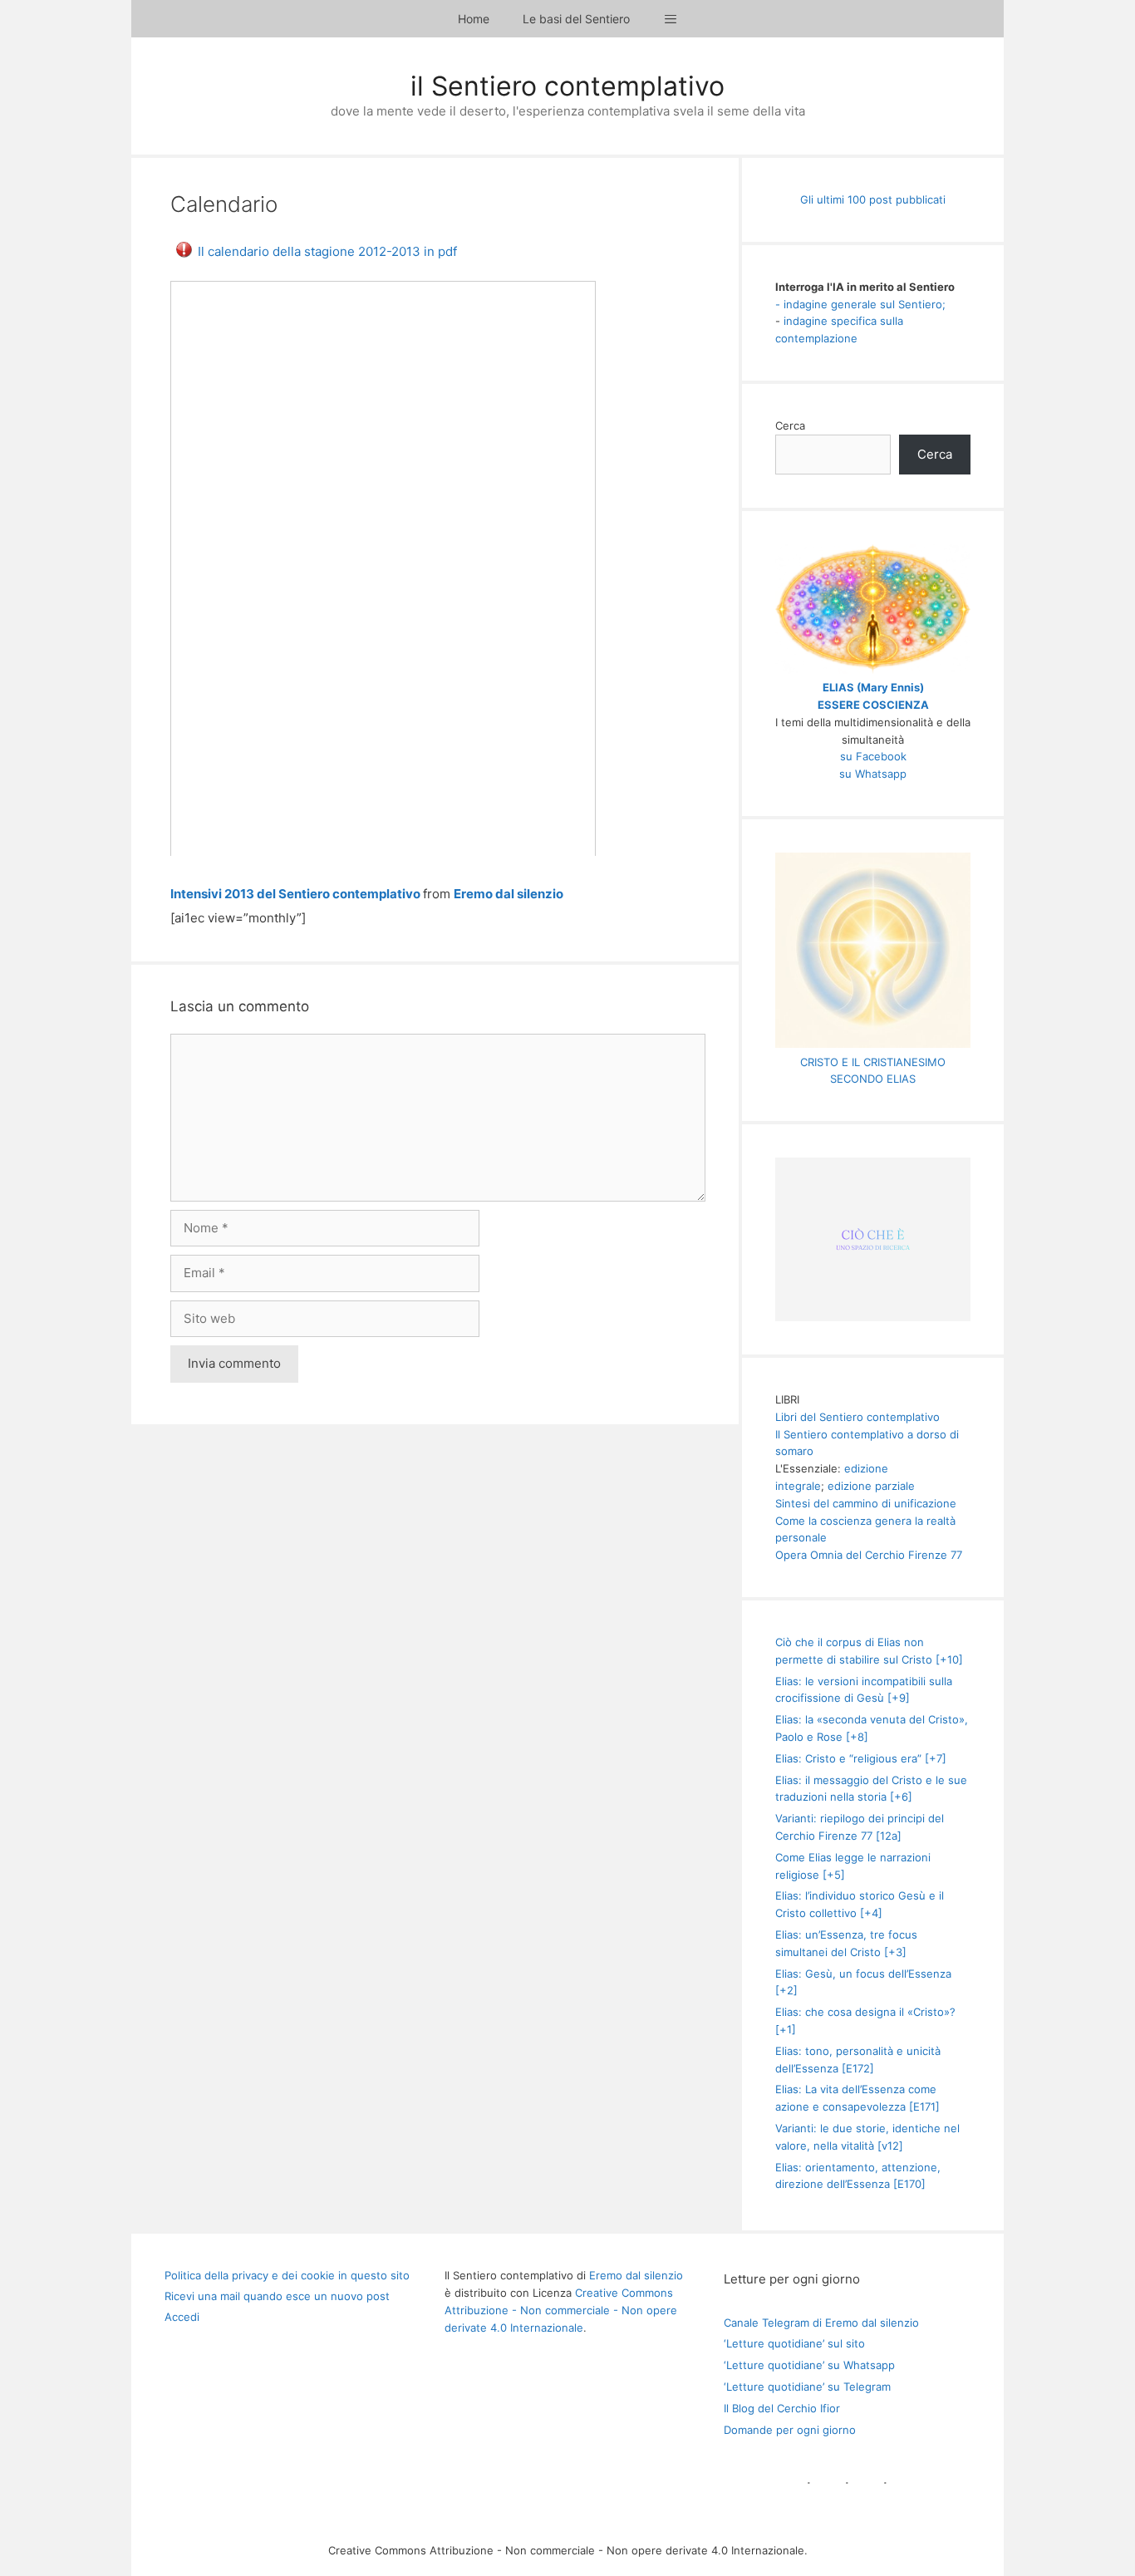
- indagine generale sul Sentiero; (860, 304)
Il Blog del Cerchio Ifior (782, 2408)
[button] (671, 19)
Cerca (790, 425)
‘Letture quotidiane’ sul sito (794, 2343)
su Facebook (873, 756)
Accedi (182, 2317)
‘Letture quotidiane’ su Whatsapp (809, 2365)
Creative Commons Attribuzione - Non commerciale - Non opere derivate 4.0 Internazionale (561, 2310)
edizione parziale (871, 1486)
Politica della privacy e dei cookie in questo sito (287, 2275)
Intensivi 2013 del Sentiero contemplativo (295, 894)
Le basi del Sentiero (576, 19)
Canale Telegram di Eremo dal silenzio (821, 2323)
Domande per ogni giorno (790, 2430)
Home (474, 19)
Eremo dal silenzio (509, 894)
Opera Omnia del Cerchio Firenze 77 (869, 1555)
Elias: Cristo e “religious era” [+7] (861, 1758)
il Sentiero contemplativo (567, 86)
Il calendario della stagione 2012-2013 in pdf (327, 251)
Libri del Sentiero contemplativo (857, 1417)
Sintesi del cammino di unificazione (866, 1503)
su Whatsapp (873, 774)
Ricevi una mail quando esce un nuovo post (277, 2296)
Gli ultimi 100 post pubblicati (873, 199)
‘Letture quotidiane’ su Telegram (807, 2387)
